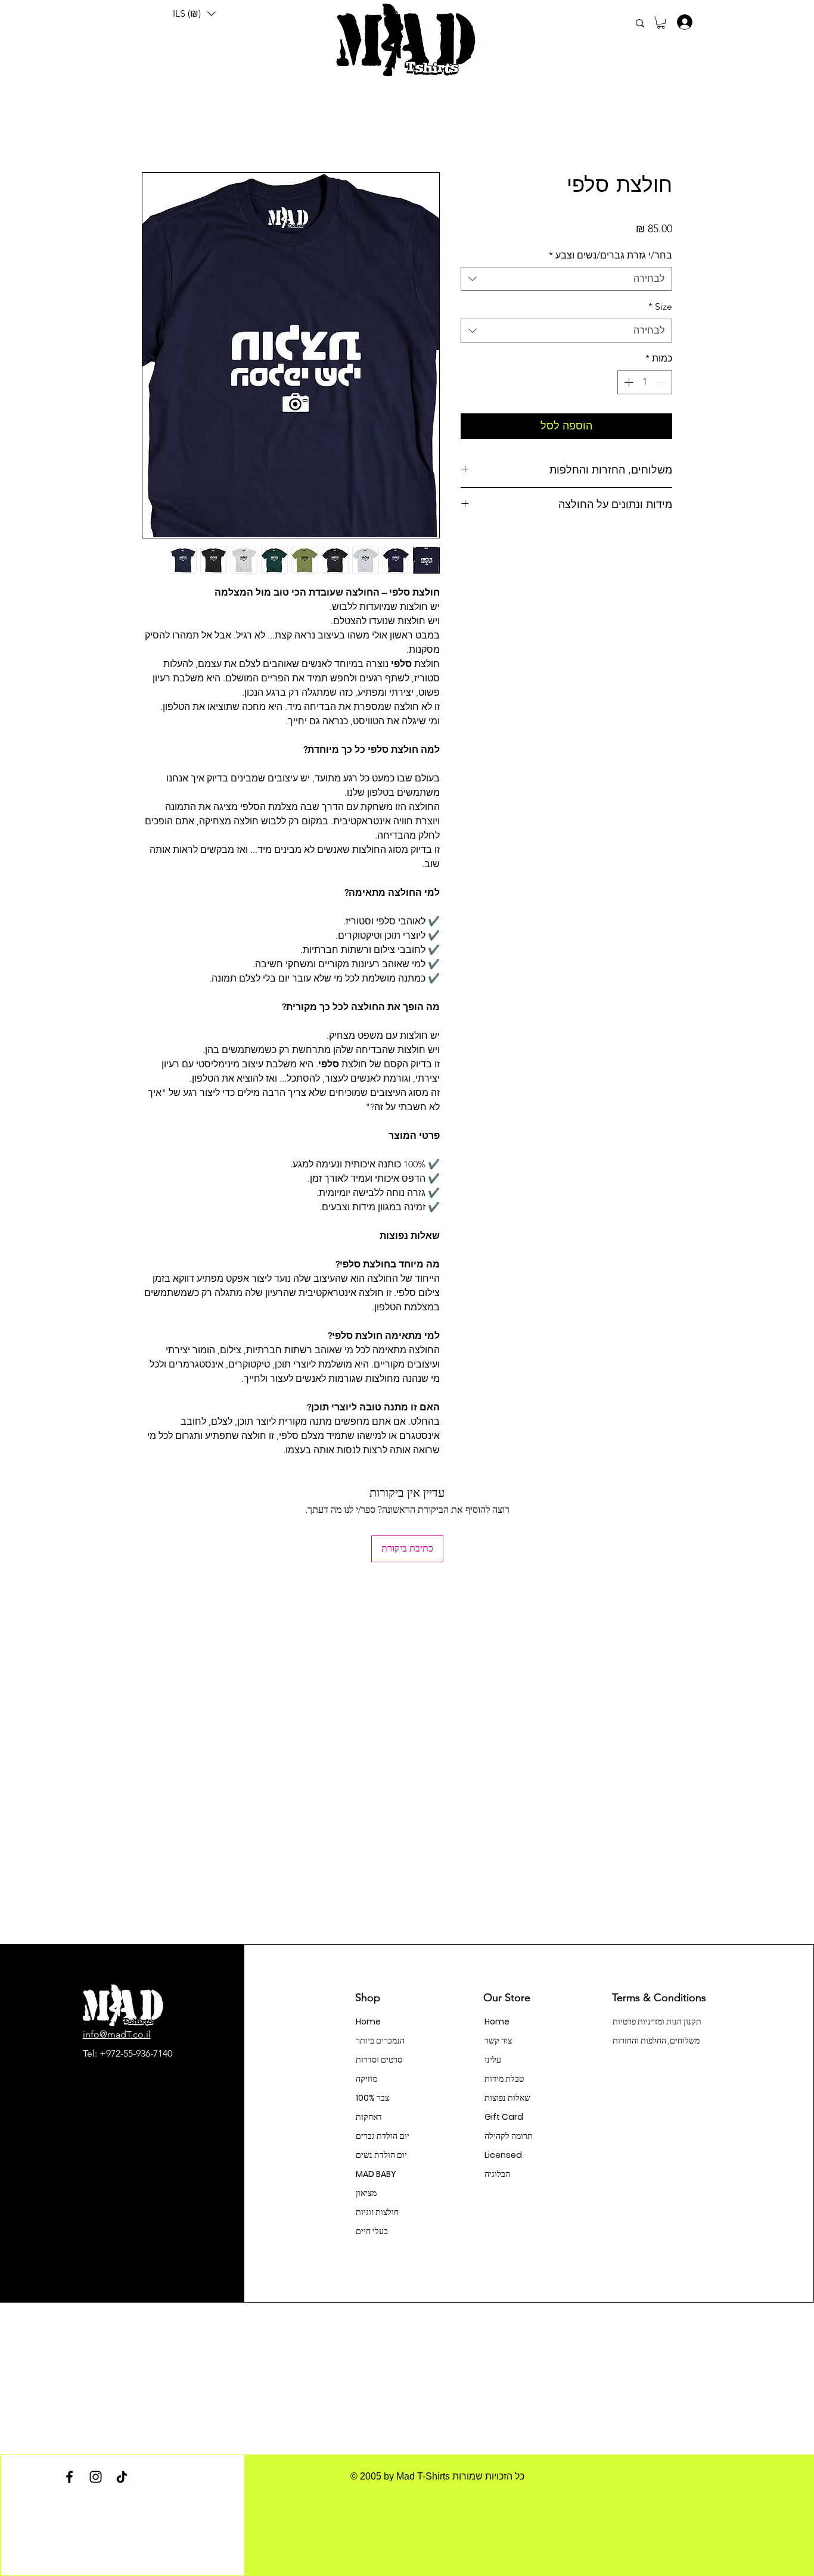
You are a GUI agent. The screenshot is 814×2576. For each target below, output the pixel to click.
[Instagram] (96, 2477)
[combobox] (566, 279)
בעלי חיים (372, 2231)
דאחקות (369, 2117)
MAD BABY (376, 2174)
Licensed (503, 2155)
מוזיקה (366, 2079)
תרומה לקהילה (509, 2136)
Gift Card (504, 2117)
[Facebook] (69, 2477)
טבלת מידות (504, 2079)
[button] (194, 14)
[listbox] (194, 14)
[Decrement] (662, 382)
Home (368, 2021)
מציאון (366, 2193)
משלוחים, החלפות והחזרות (655, 2041)
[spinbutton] (645, 382)
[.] (681, 22)
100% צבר (372, 2098)
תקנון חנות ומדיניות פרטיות (655, 2021)
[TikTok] (122, 2477)
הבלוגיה (497, 2174)
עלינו (493, 2060)
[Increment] (627, 382)
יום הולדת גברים (383, 2136)
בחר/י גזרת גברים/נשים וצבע (610, 255)
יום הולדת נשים (381, 2155)
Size (660, 306)
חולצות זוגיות (377, 2212)
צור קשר (498, 2041)
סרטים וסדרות (379, 2060)
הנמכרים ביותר (380, 2041)
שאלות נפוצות (507, 2098)
